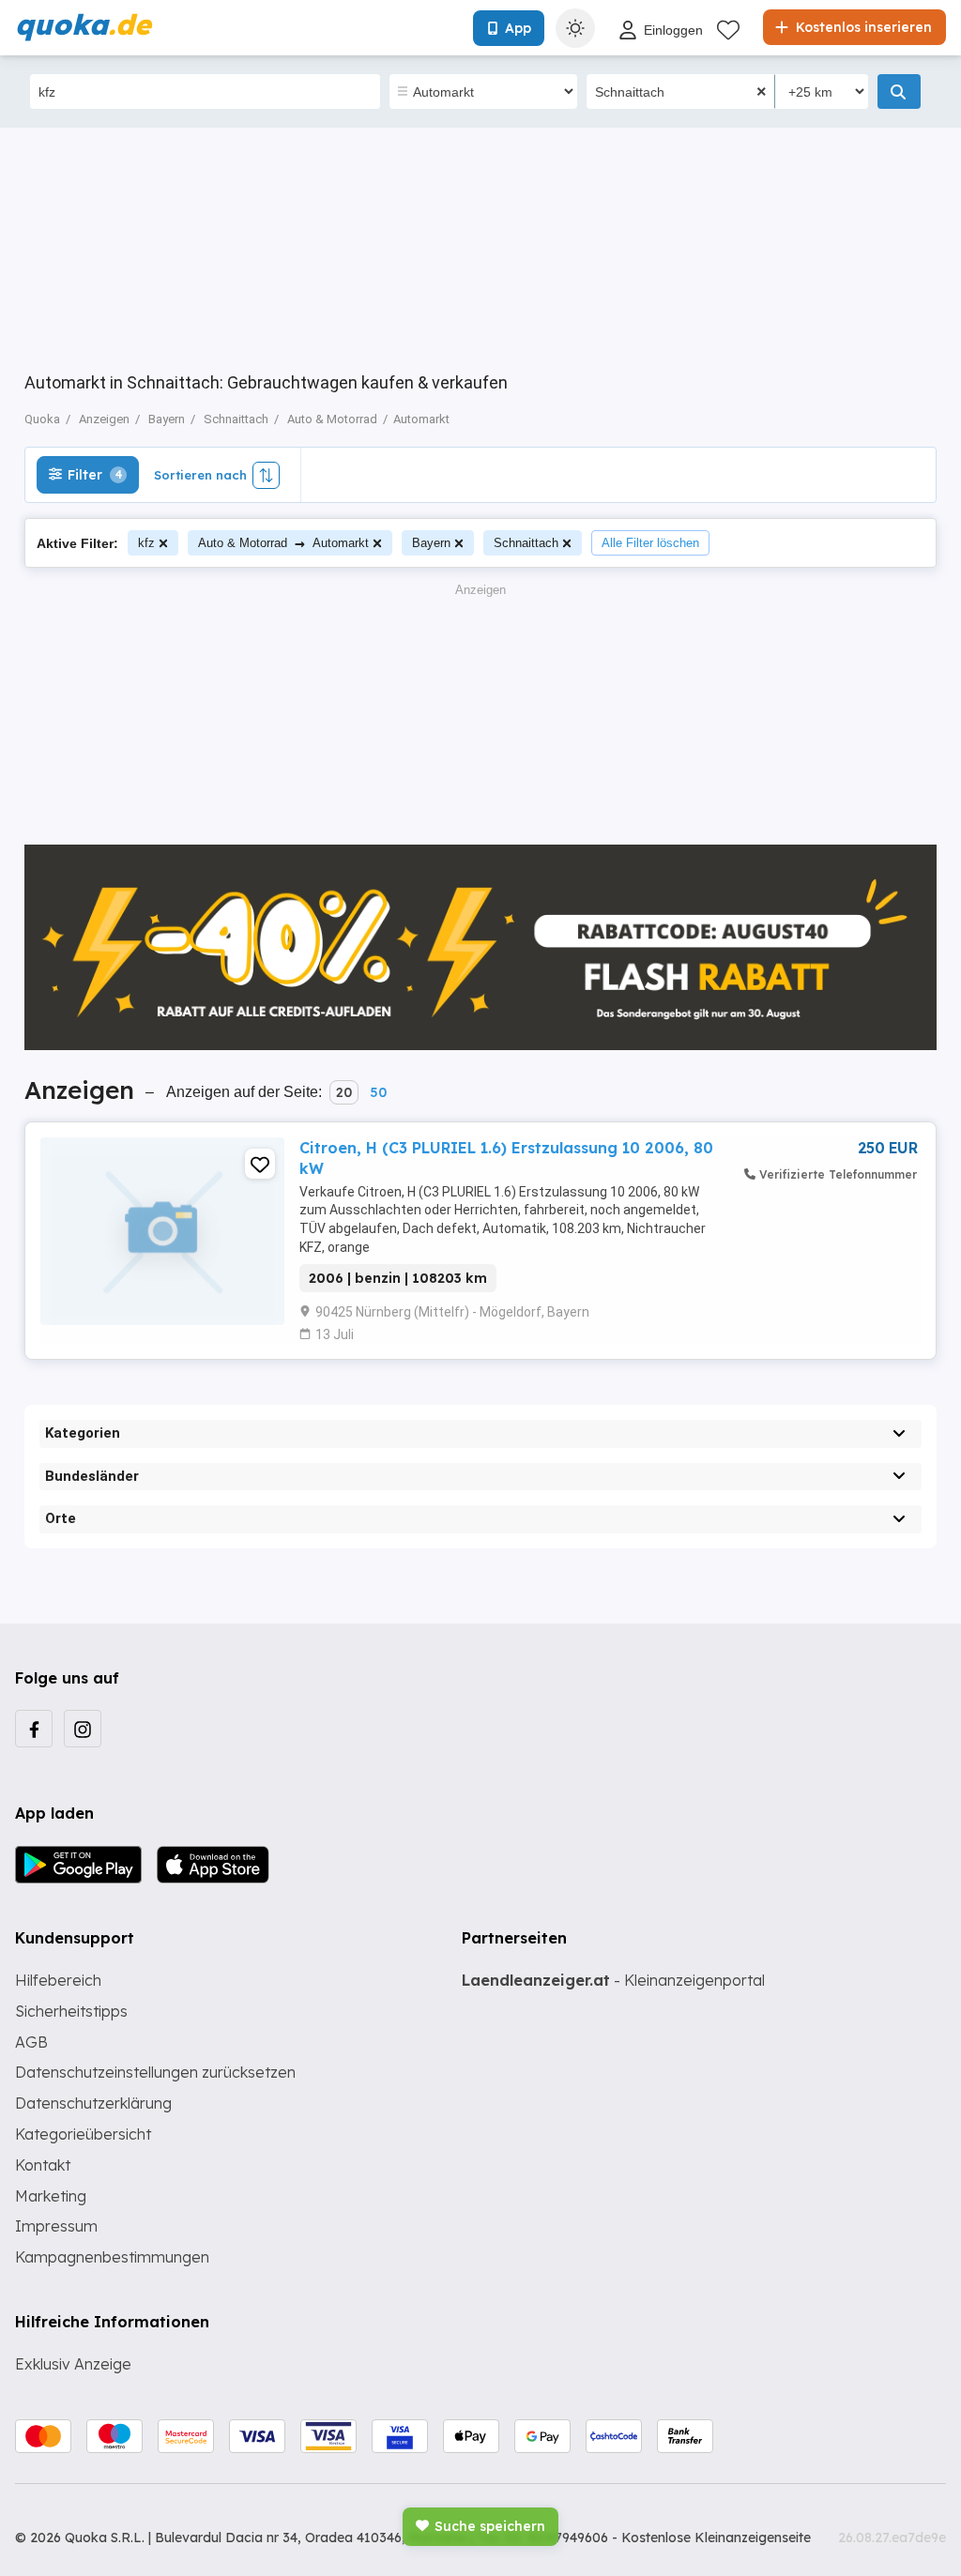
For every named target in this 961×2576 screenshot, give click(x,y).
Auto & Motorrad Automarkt (283, 543)
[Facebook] (34, 1729)
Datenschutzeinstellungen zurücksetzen (155, 2072)
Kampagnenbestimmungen (112, 2257)
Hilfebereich (58, 1980)
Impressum (56, 2226)
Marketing (51, 2196)
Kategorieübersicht (83, 2134)
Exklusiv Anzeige (73, 2364)
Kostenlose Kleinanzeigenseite (716, 2538)
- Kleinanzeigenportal (613, 1980)
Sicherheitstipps (71, 2011)
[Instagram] (83, 1729)
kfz (146, 543)
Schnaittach (526, 543)
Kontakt (43, 2165)
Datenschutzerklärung (93, 2103)
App (518, 28)
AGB (31, 2042)
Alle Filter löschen (650, 543)
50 (378, 1092)
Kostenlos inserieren (862, 27)
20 (344, 1092)
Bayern (431, 543)
